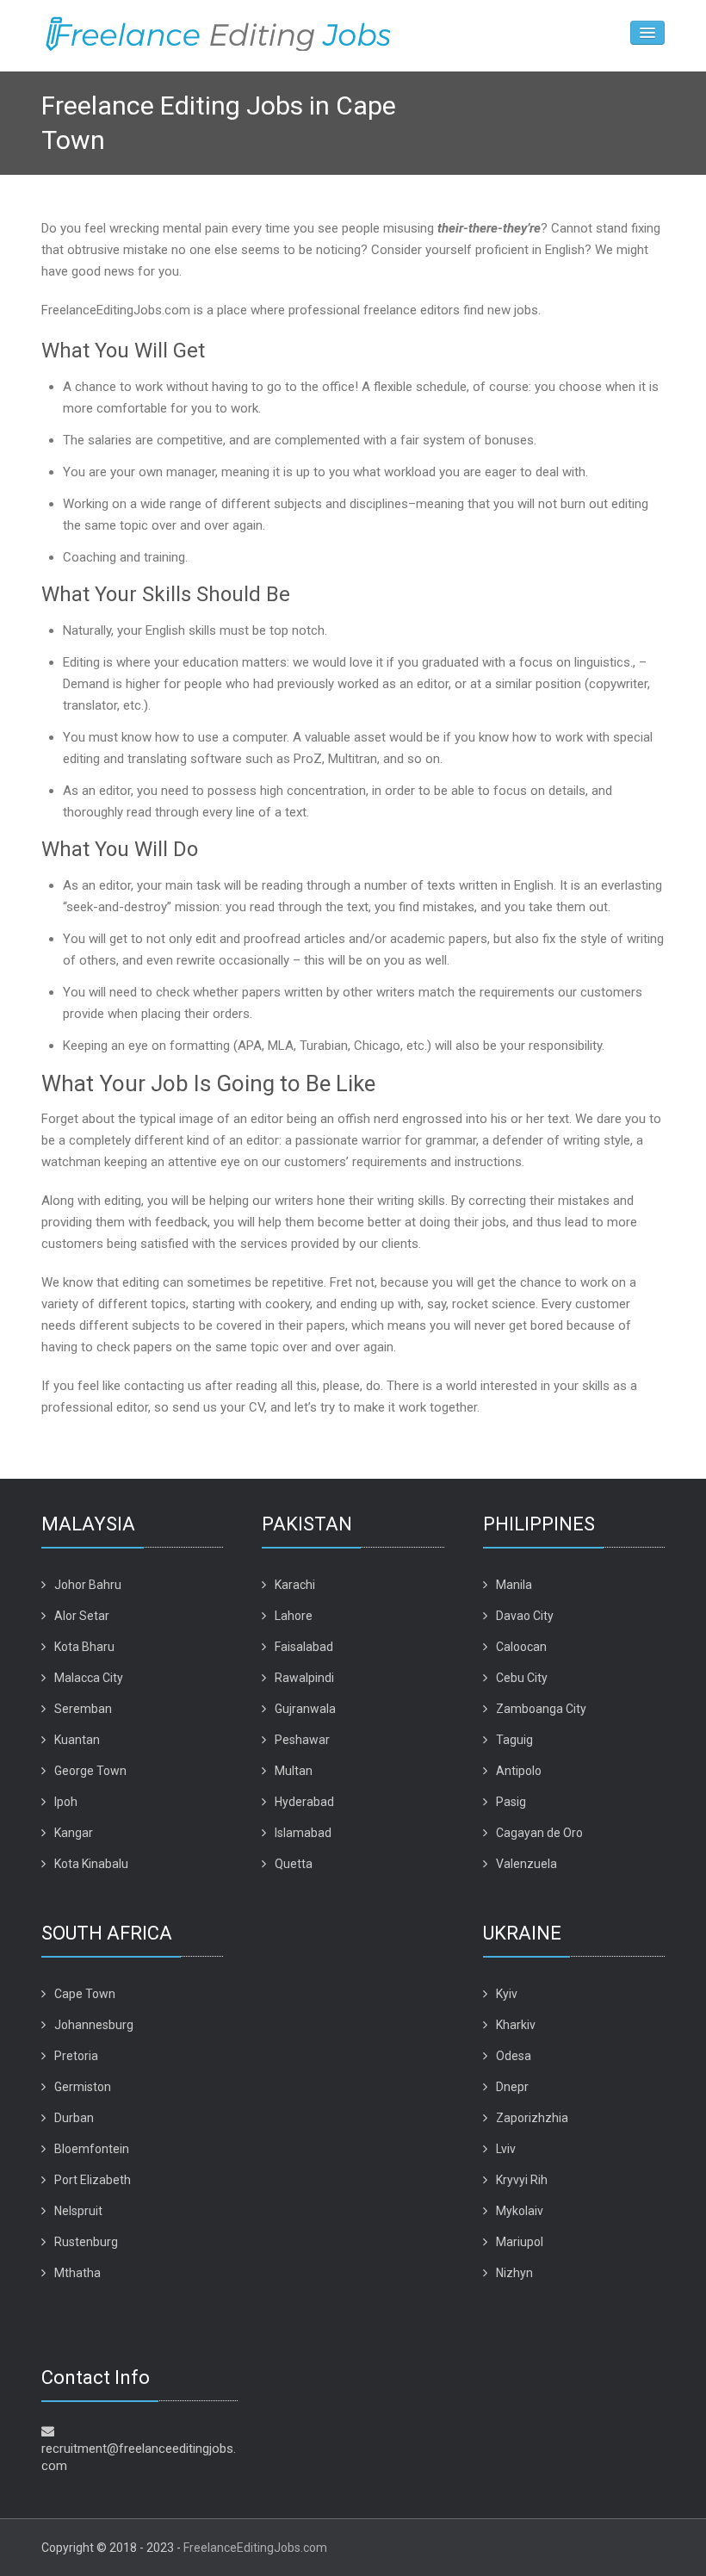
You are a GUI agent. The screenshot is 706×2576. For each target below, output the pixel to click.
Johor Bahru (88, 1585)
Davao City (525, 1616)
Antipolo (519, 1771)
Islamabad (303, 1833)
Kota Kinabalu (91, 1864)
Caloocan (521, 1647)
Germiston (83, 2087)
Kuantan (77, 1740)
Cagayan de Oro (539, 1833)
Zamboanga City (541, 1709)
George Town (90, 1771)
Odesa (514, 2056)
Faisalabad (304, 1647)
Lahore (294, 1616)
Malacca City (89, 1678)
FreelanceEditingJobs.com (255, 2548)
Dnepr (512, 2087)
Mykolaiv (520, 2211)
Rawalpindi (304, 1678)
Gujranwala (305, 1709)
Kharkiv (516, 2025)
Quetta (294, 1864)
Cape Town (85, 1994)
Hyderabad (304, 1802)
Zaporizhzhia (532, 2118)
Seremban (83, 1709)
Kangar (74, 1833)
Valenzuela (526, 1864)
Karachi (295, 1585)
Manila (514, 1585)
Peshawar (302, 1740)
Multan (294, 1771)
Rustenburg (86, 2242)
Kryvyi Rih (522, 2180)
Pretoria (76, 2056)
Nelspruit (78, 2211)
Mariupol (520, 2242)
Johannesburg (94, 2025)
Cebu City (522, 1678)
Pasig (511, 1802)
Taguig (514, 1740)
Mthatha (77, 2273)
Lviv (506, 2149)
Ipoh (66, 1802)
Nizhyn (514, 2273)
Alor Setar (82, 1616)
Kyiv (507, 1994)
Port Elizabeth (93, 2180)
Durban (74, 2118)
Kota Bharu (84, 1647)
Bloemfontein (92, 2149)
